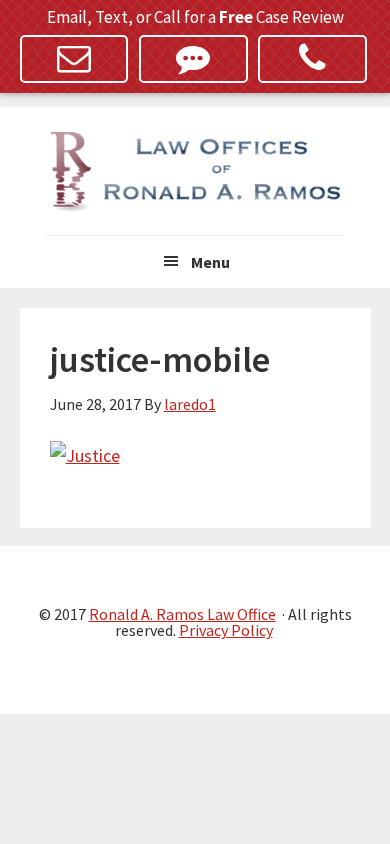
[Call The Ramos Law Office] (312, 59)
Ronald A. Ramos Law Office (182, 614)
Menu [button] (210, 262)
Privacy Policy (226, 630)
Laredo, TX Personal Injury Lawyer (195, 172)
